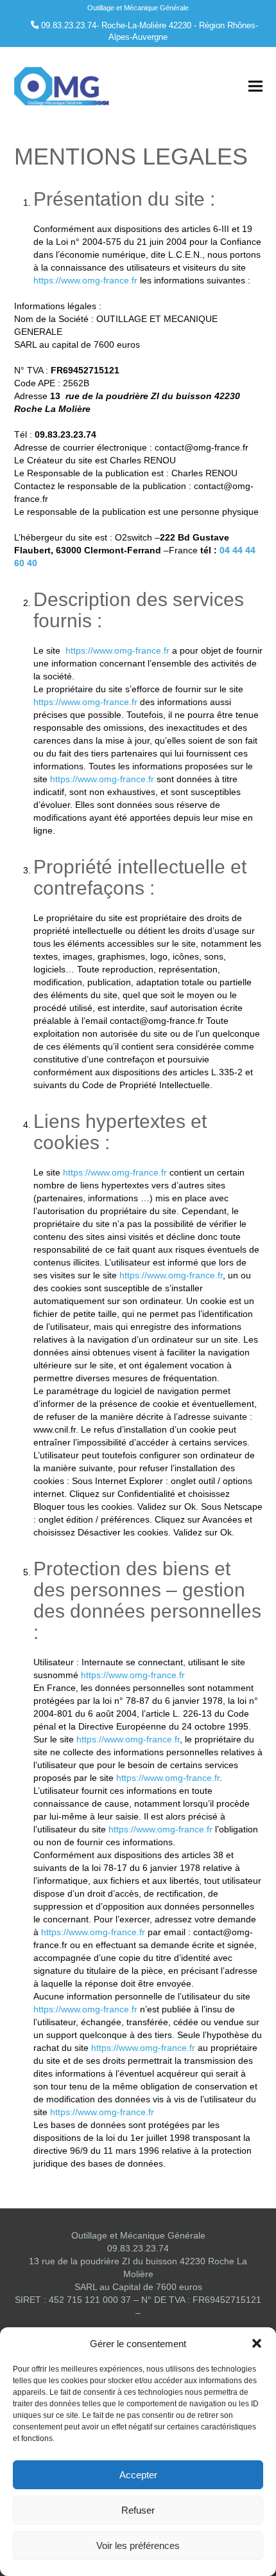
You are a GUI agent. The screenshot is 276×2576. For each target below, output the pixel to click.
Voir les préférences (138, 2545)
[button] (257, 2343)
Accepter (138, 2475)
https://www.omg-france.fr (85, 280)
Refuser (138, 2510)
